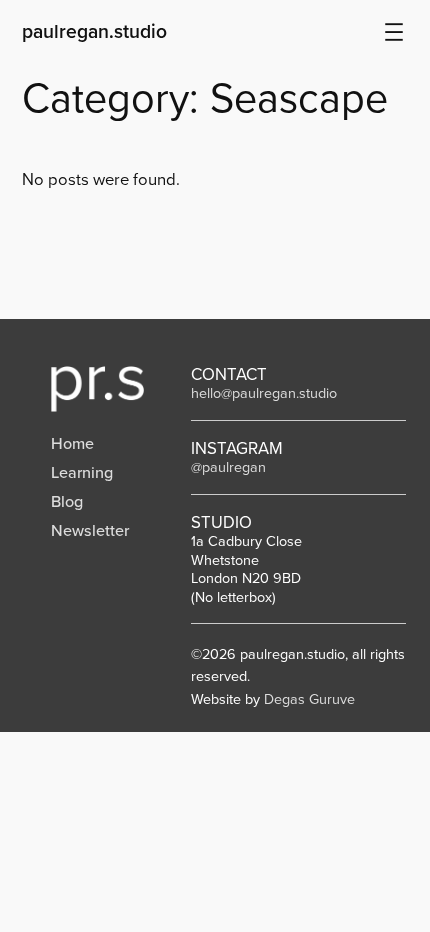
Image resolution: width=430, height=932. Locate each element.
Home (72, 443)
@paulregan (228, 467)
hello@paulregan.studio (264, 393)
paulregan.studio (94, 31)
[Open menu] (394, 32)
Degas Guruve (309, 699)
